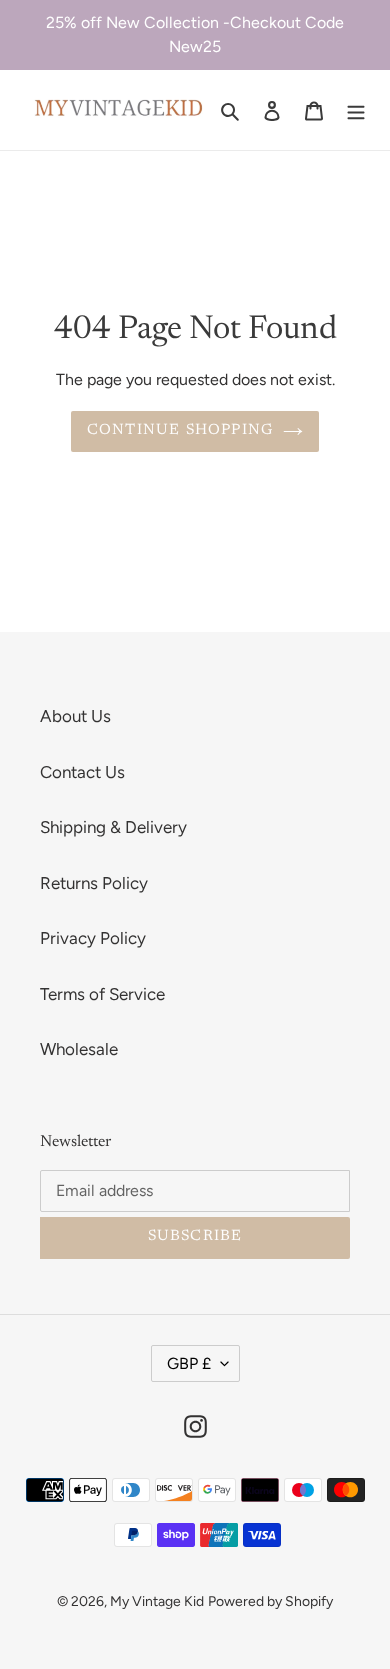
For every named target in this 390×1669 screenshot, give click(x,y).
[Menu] (356, 110)
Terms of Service (102, 994)
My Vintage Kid (157, 1601)
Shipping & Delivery (113, 827)
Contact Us (82, 772)
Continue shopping (180, 430)
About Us (75, 716)
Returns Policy (94, 883)
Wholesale (79, 1049)
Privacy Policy (93, 938)
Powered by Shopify (270, 1601)
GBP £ (189, 1363)
